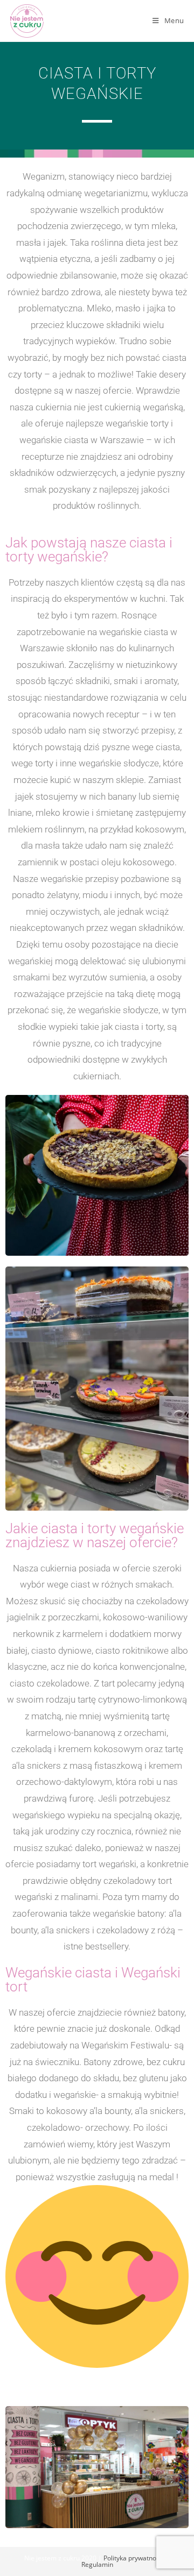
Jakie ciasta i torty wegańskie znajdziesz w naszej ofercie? (95, 1535)
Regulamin (97, 2564)
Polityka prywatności (134, 2558)
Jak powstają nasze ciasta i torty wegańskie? (89, 550)
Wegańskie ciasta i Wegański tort (93, 1980)
